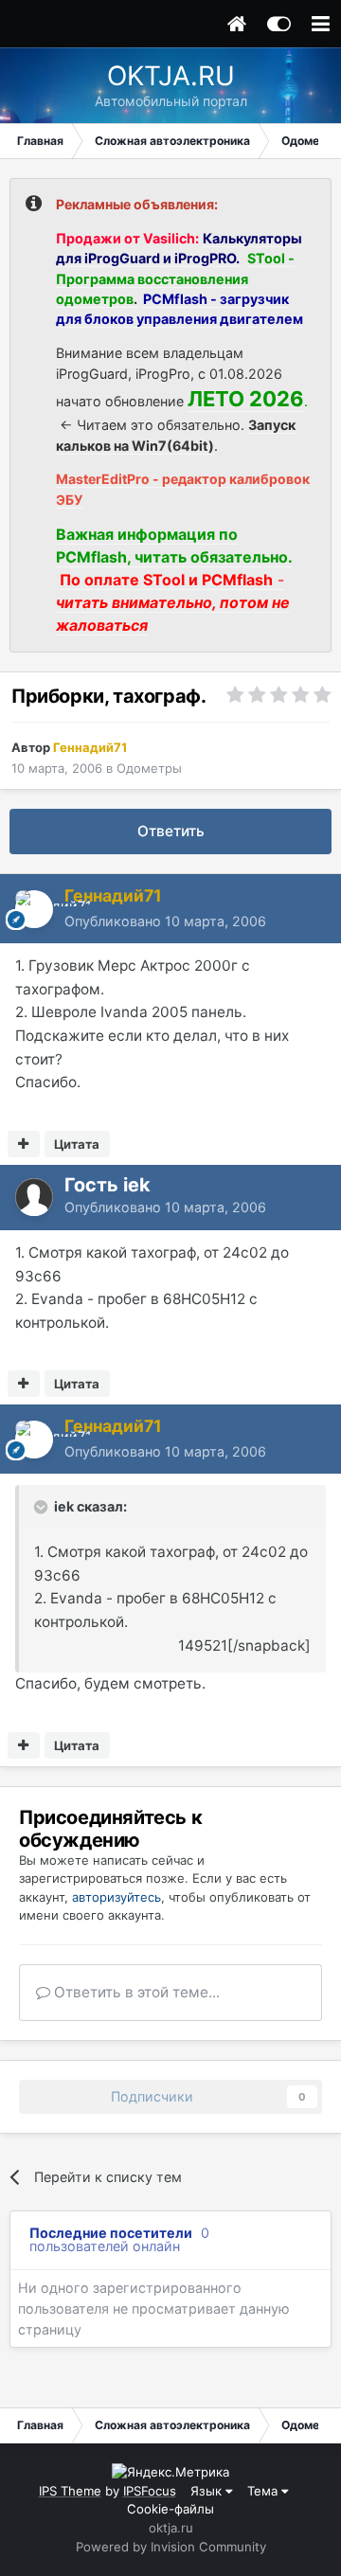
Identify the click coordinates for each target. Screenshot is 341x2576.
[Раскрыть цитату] (43, 1507)
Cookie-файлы (170, 2509)
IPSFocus (150, 2491)
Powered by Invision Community (171, 2547)
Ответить (171, 831)
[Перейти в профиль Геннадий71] (34, 909)
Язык (208, 2491)
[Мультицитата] (24, 1144)
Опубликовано (165, 921)
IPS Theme (70, 2491)
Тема (264, 2491)
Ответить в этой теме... (135, 1992)
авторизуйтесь (117, 1897)
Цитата (77, 1144)
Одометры (149, 768)
